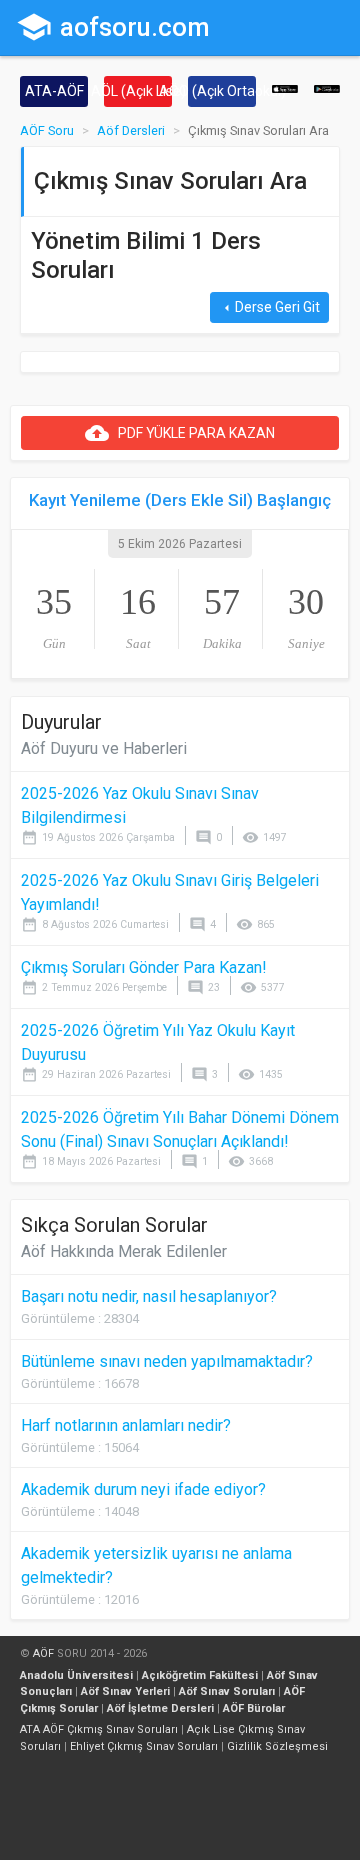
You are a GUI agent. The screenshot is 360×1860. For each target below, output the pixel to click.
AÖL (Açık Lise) (138, 91)
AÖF (43, 1653)
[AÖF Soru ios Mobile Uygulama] (285, 87)
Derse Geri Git (269, 307)
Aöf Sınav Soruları (227, 1691)
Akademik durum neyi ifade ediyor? (143, 1489)
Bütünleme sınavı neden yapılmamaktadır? (167, 1361)
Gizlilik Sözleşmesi (277, 1746)
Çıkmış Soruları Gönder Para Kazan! (144, 967)
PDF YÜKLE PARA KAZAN (180, 433)
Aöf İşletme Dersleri (160, 1708)
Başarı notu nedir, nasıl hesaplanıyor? (149, 1296)
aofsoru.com (113, 27)
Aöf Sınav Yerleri (125, 1691)
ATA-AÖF (54, 91)
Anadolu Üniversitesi (76, 1675)
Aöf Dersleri (131, 130)
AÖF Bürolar (254, 1708)
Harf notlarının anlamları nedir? (126, 1425)
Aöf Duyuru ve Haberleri (104, 748)
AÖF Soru (47, 130)
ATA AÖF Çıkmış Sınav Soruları (99, 1729)
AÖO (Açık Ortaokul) (222, 91)
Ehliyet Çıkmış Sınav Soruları (144, 1746)
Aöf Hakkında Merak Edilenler (124, 1251)
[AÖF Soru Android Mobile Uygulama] (327, 87)
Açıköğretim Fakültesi (200, 1675)
